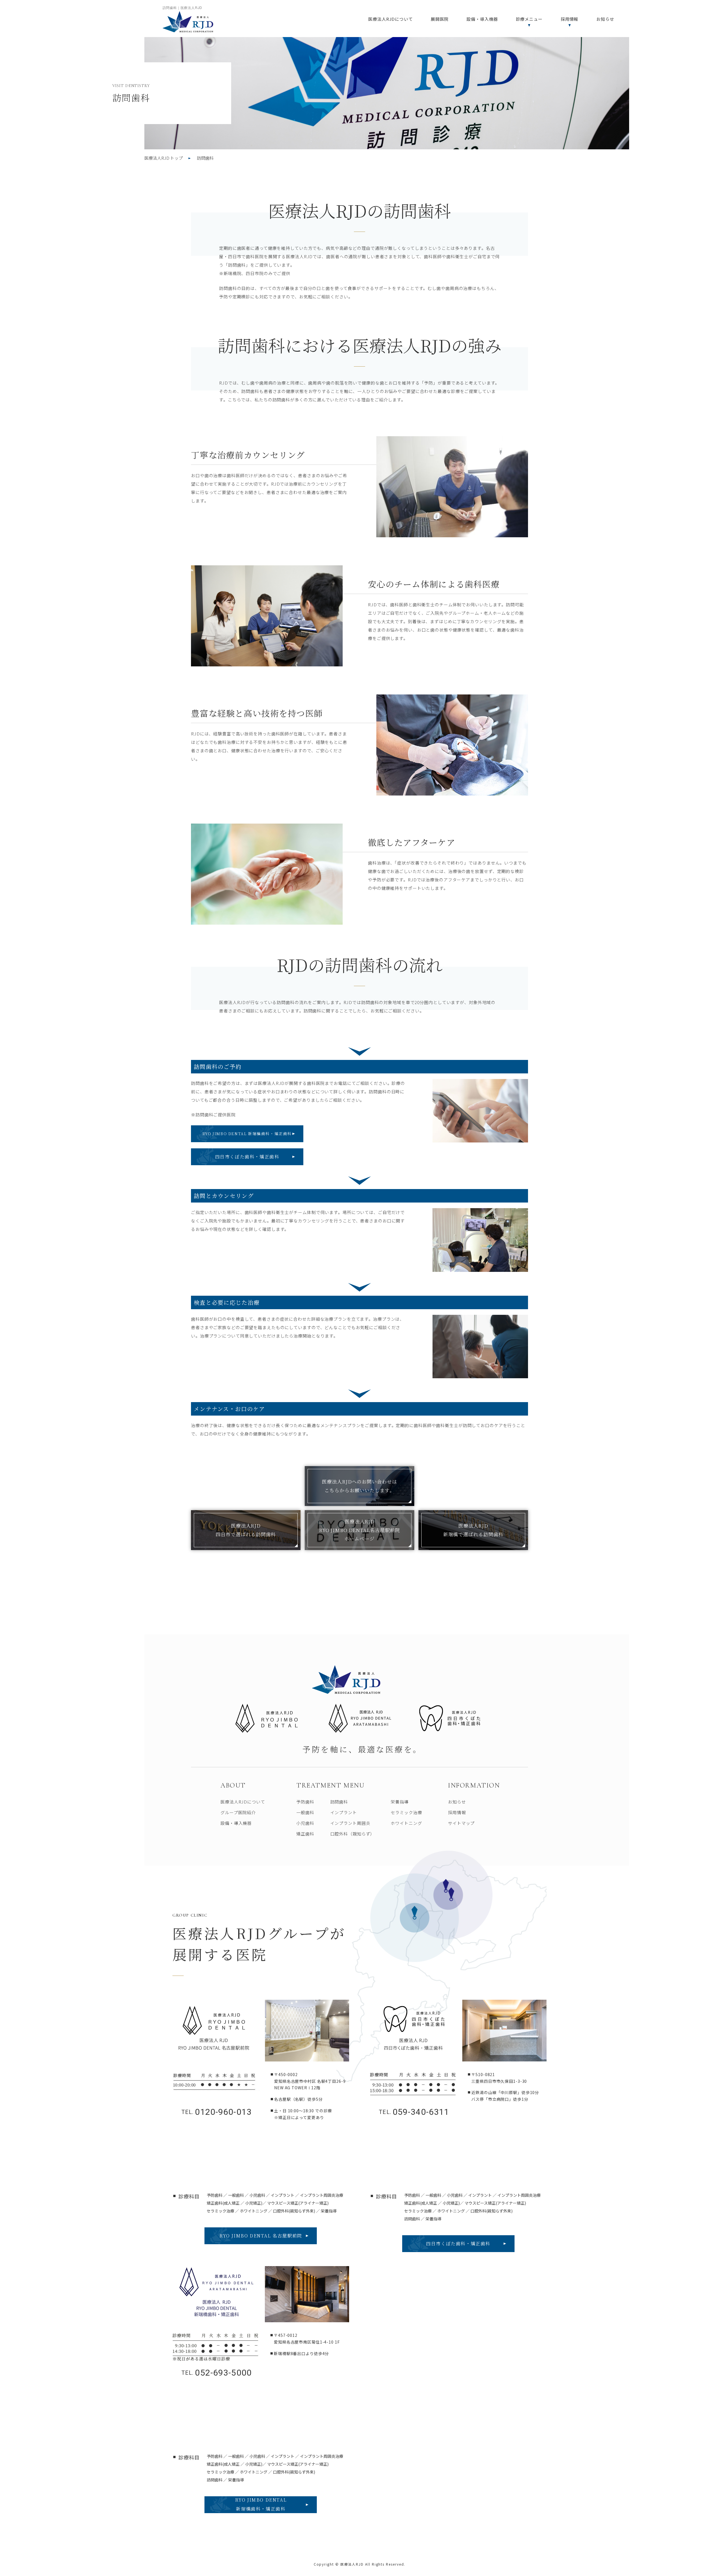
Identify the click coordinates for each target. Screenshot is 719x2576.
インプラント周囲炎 (350, 1823)
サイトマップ (461, 1823)
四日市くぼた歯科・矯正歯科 (247, 1157)
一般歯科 (305, 1812)
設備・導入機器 (482, 19)
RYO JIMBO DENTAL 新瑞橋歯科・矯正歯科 (247, 1133)
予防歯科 (305, 1802)
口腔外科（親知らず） (353, 1834)
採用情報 (457, 1812)
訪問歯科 (339, 1802)
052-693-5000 (217, 2373)
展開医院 (440, 19)
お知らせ (605, 19)
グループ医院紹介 (238, 1812)
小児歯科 (305, 1823)
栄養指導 (400, 1802)
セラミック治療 (406, 1812)
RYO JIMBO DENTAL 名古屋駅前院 (261, 2236)
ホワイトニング (406, 1823)
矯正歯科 (305, 1834)
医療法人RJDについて (391, 19)
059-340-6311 (414, 2112)
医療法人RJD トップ (164, 158)
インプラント (344, 1812)
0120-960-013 (217, 2112)
